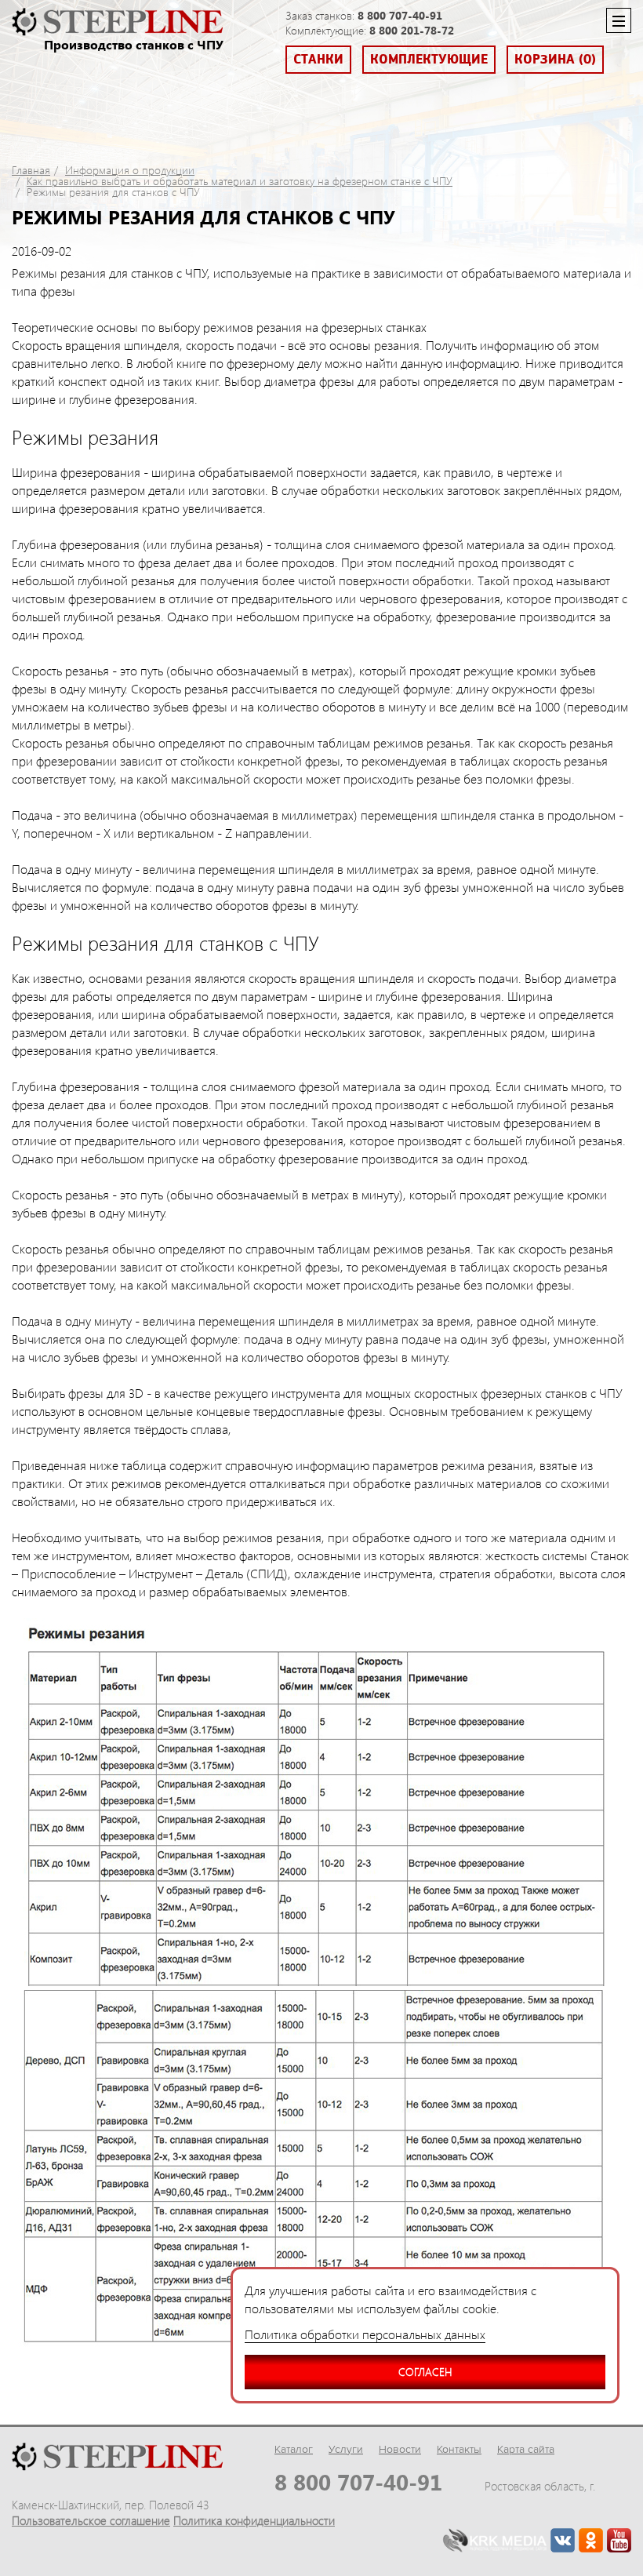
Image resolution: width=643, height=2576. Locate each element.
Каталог (294, 2449)
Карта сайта (526, 2449)
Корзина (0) (555, 60)
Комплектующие (429, 60)
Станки (318, 60)
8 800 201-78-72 (412, 30)
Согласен (425, 2372)
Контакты (459, 2449)
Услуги (346, 2449)
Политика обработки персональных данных (365, 2334)
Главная (31, 170)
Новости (400, 2449)
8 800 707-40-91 (400, 15)
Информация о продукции (130, 170)
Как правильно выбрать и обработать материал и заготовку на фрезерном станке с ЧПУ (240, 181)
